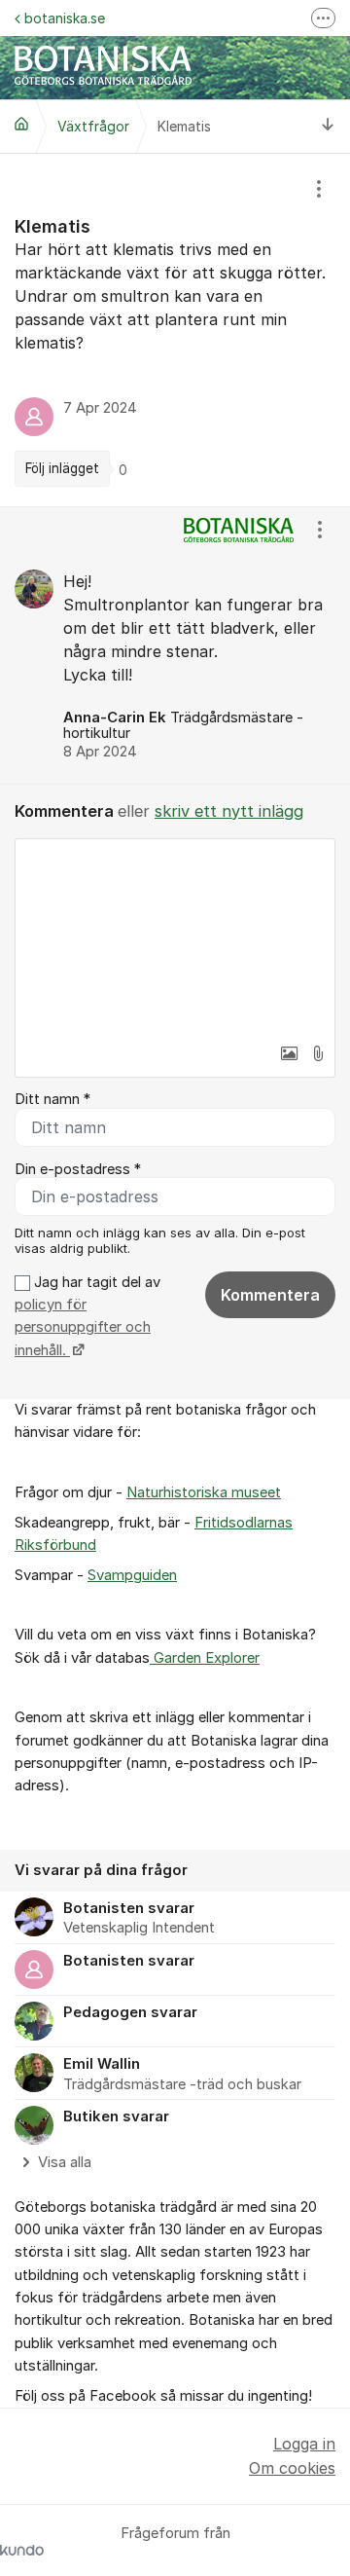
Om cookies (292, 2468)
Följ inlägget (62, 468)
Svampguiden (132, 1575)
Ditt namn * (52, 1099)
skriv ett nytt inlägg (229, 811)
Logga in (304, 2444)
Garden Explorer (205, 1658)
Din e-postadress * (78, 1169)
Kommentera (270, 1295)
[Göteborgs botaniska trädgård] (21, 124)
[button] (289, 1053)
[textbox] (175, 937)
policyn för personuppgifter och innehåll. (83, 1327)
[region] (175, 330)
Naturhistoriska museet (204, 1492)
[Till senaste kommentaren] (328, 126)
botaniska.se (65, 18)
